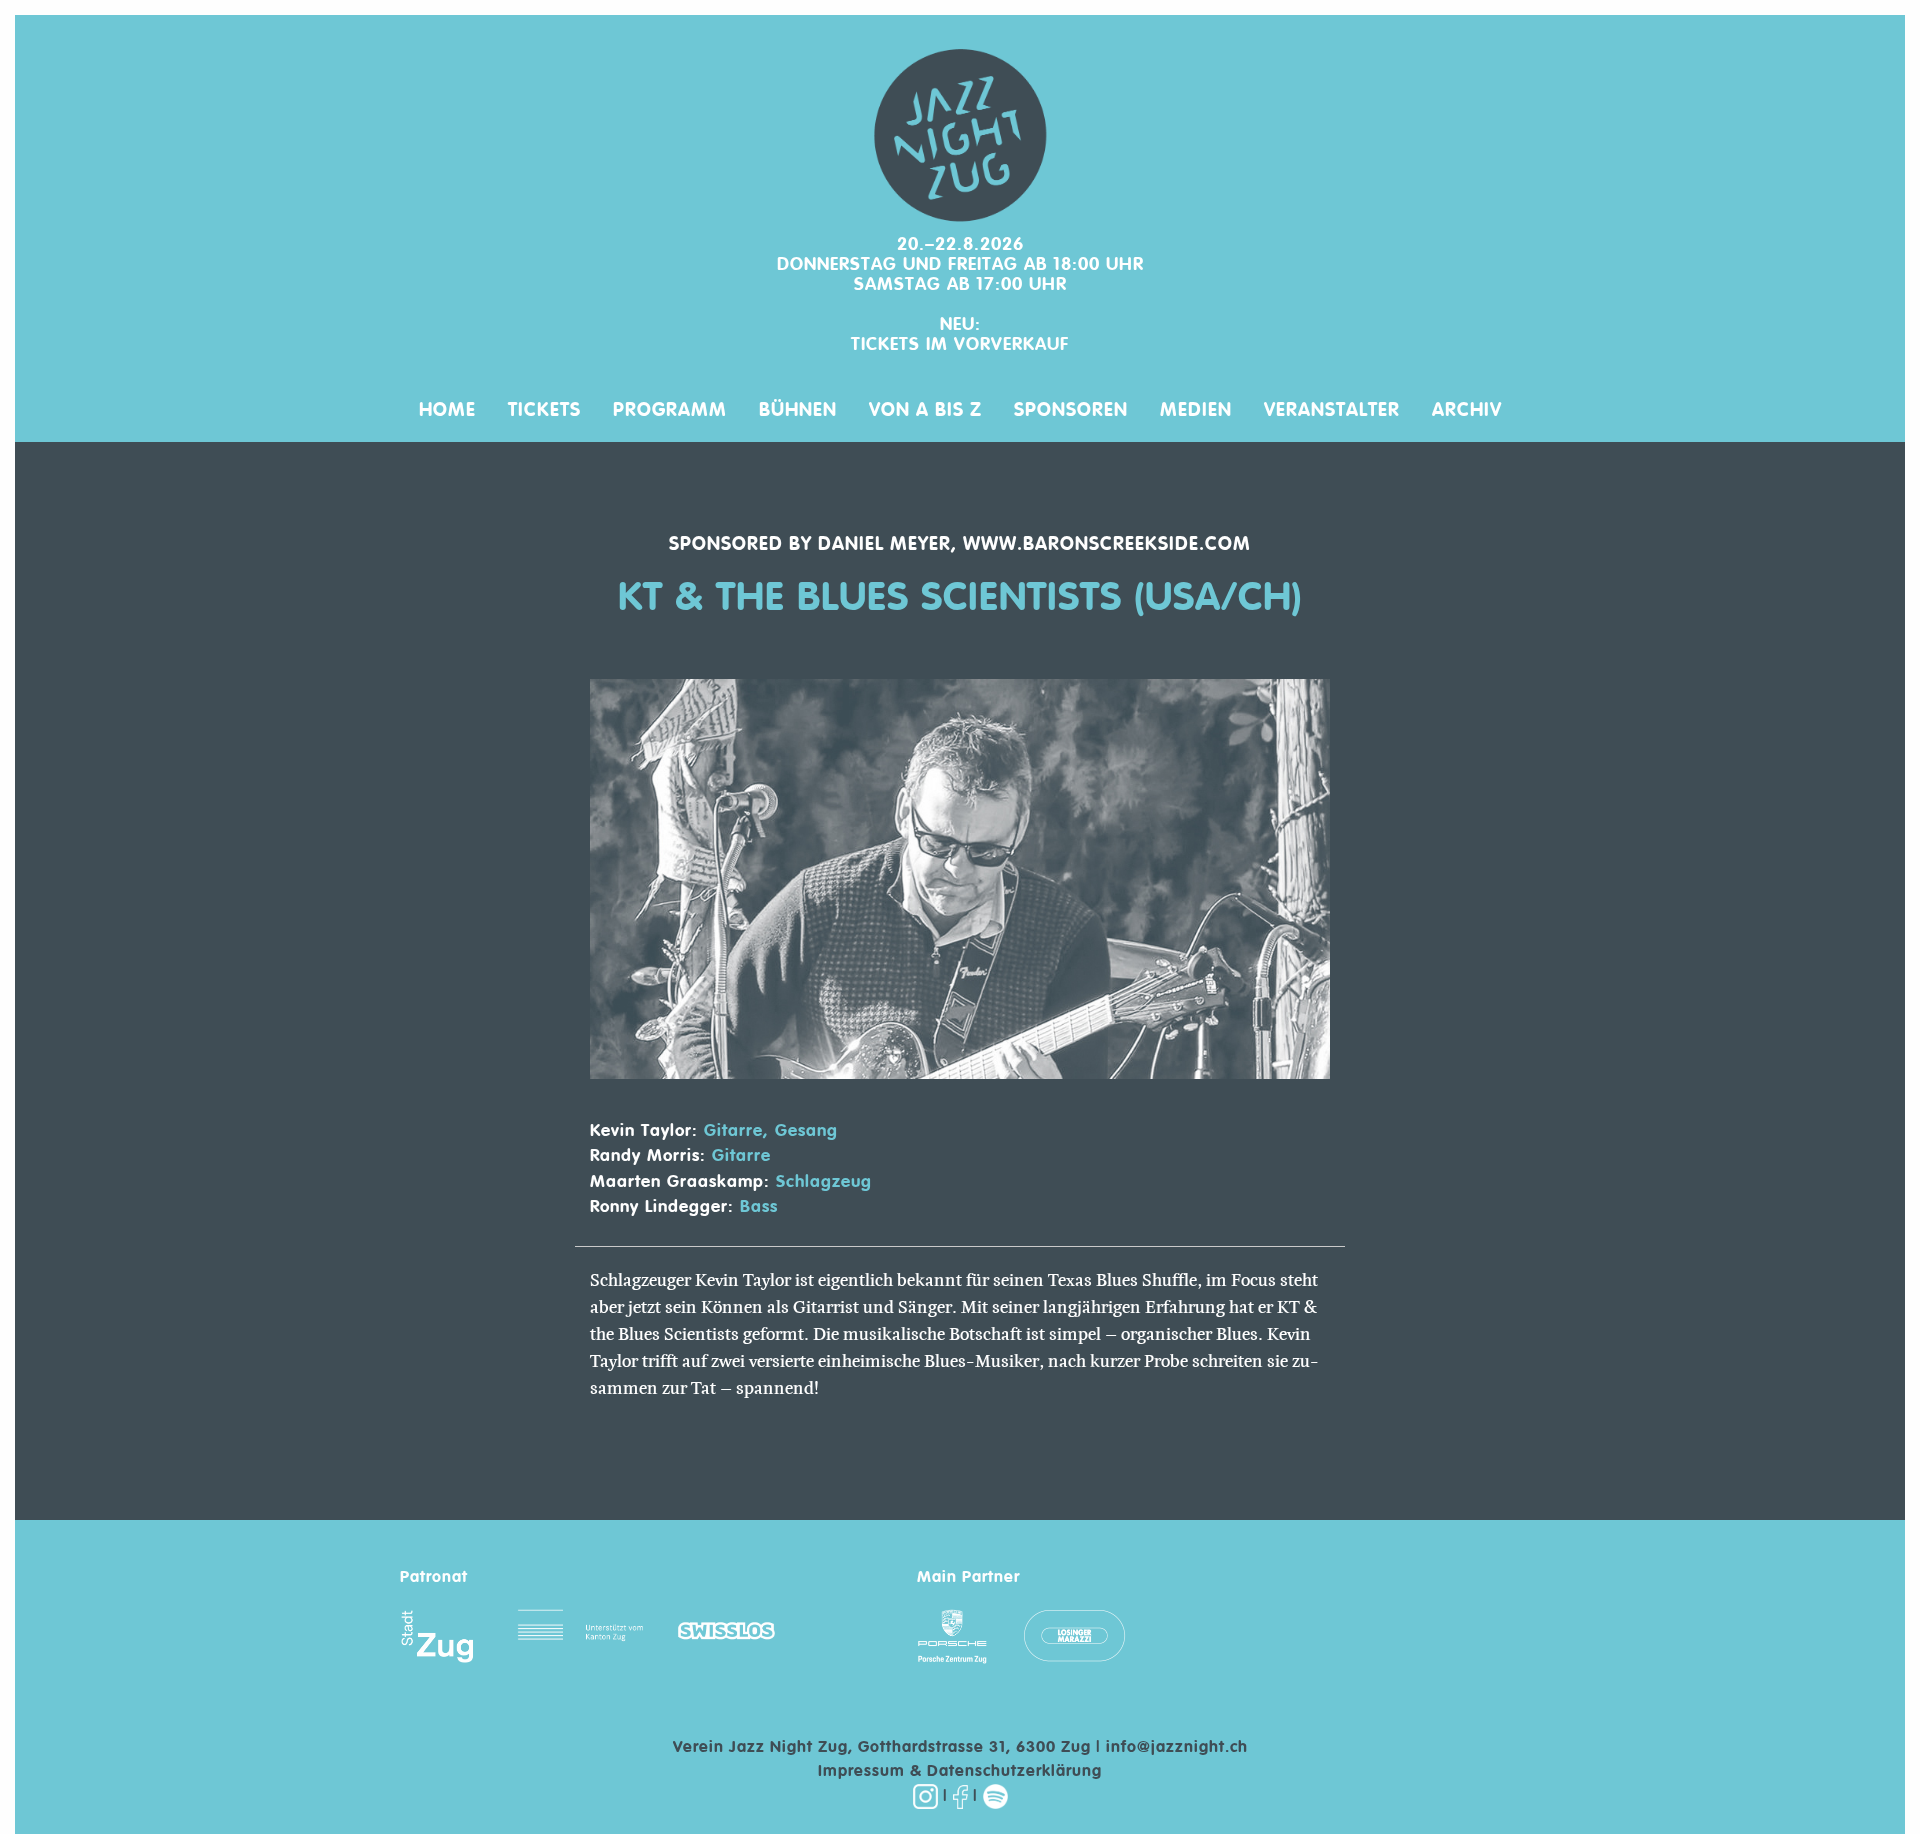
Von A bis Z (925, 409)
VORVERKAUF (1011, 345)
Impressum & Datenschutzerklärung (960, 1772)
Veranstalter (1332, 409)
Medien (1196, 409)
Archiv (1467, 409)
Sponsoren (1071, 409)
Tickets (544, 409)
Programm (670, 409)
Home (447, 409)
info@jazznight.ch (1177, 1748)
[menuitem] (447, 401)
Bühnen (798, 409)
